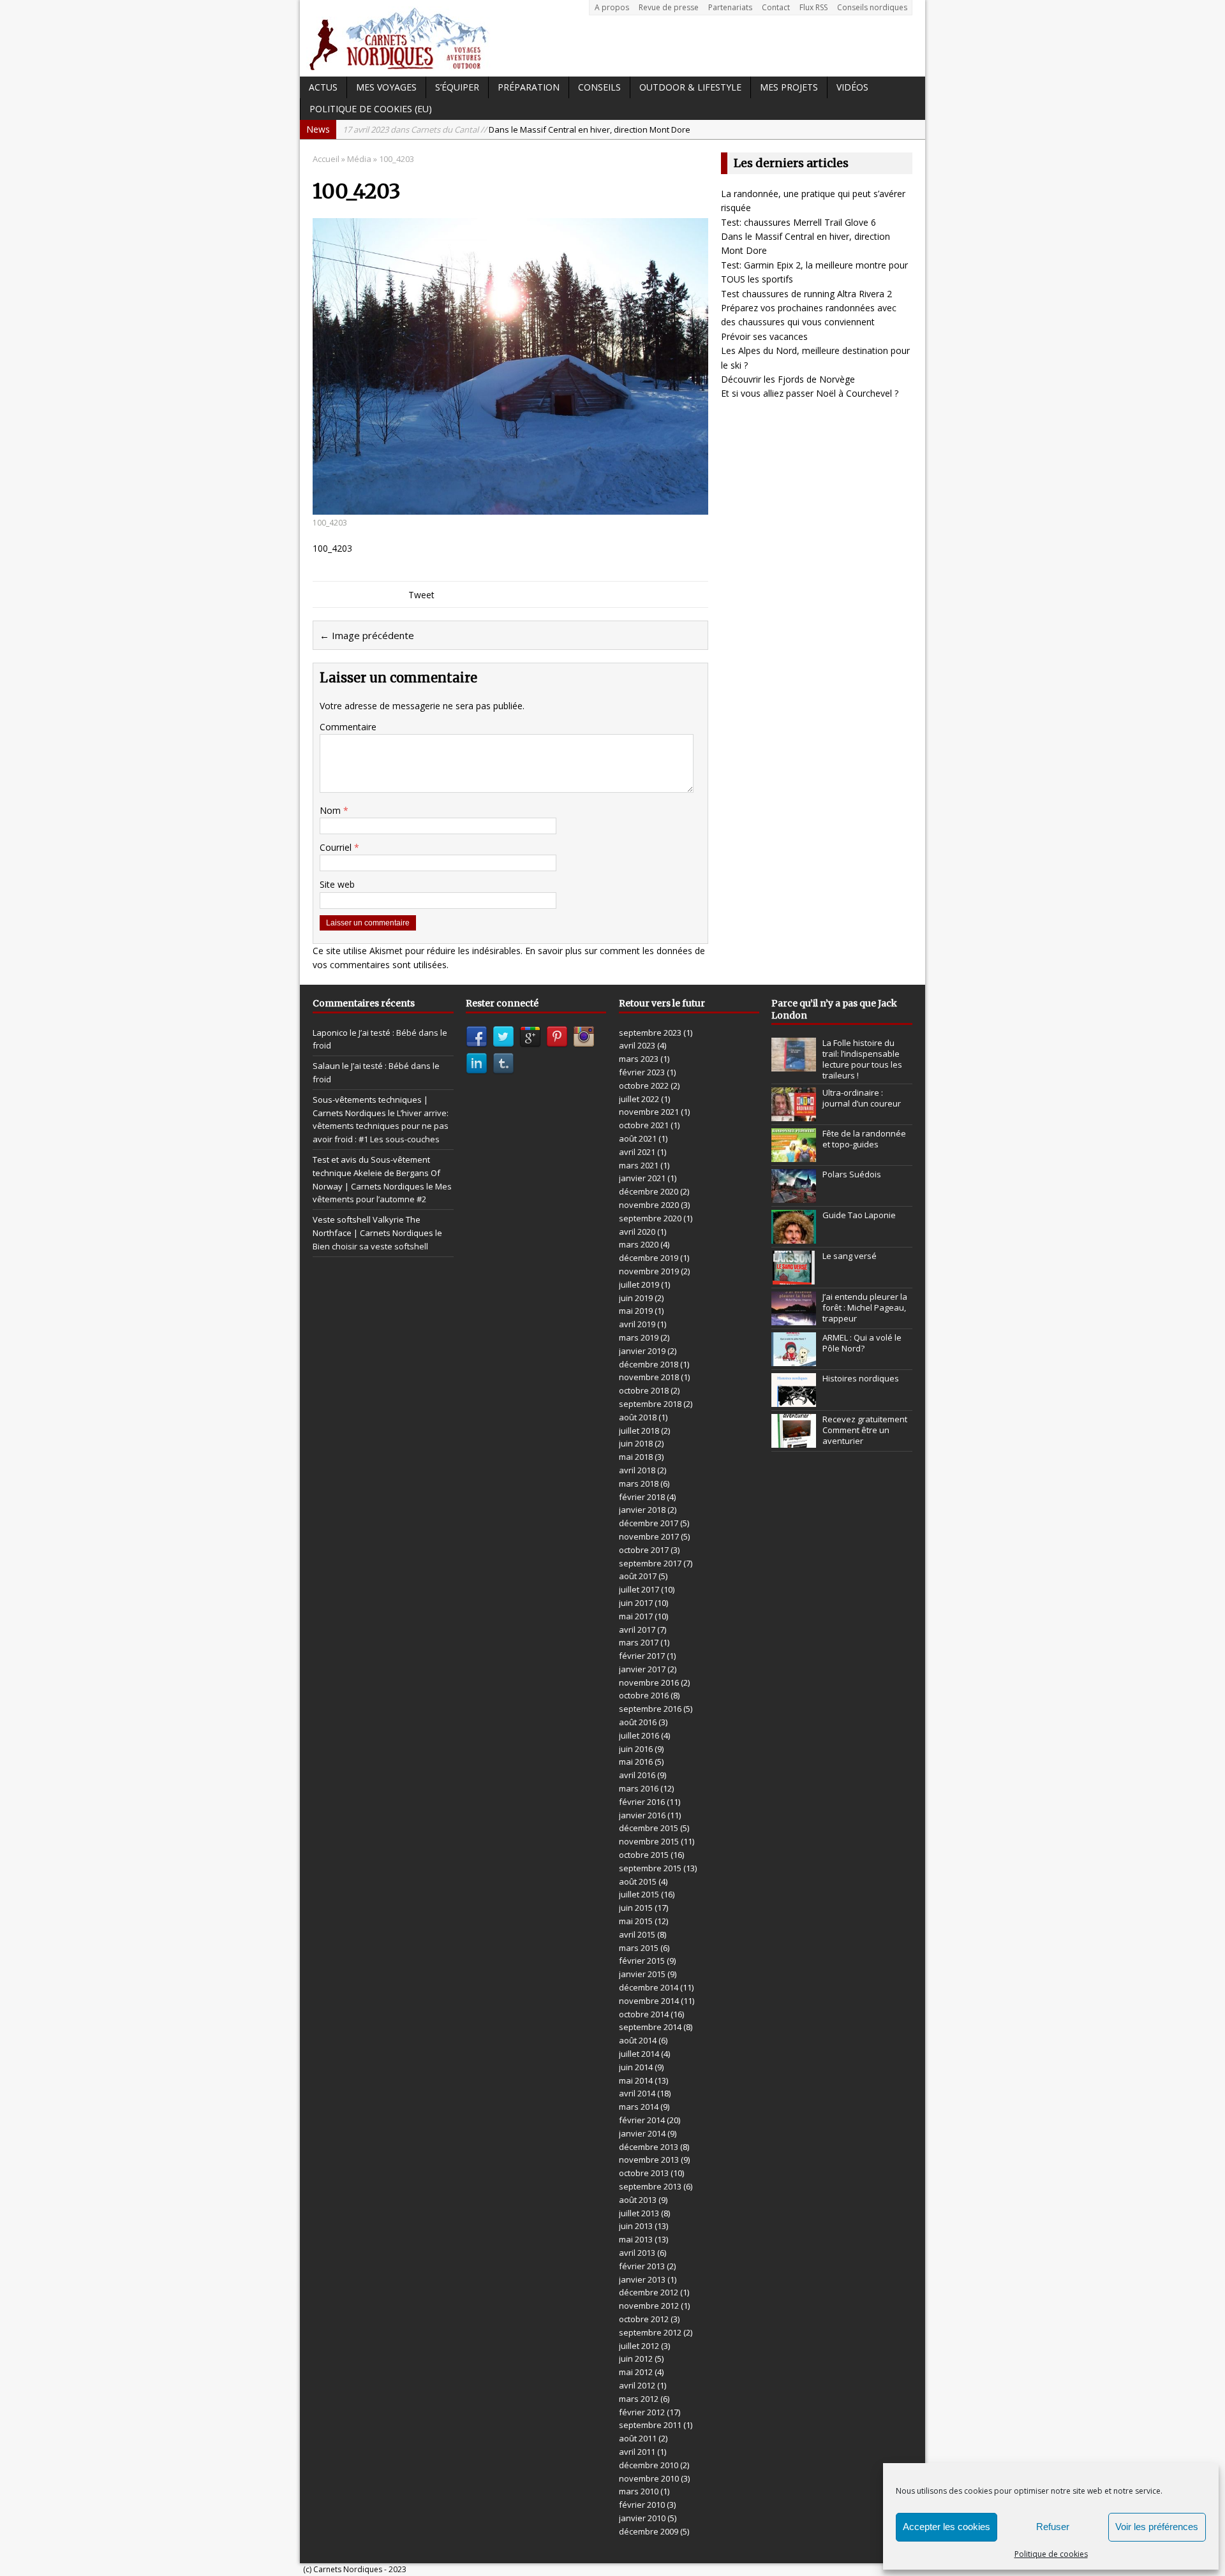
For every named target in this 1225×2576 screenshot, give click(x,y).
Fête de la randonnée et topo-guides (864, 1139)
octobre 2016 (644, 1695)
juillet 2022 (639, 1099)
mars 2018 (639, 1483)
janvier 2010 (642, 2518)
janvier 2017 (642, 1669)
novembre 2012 (649, 2306)
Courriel (337, 847)
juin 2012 (636, 2359)
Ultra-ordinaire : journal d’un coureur (862, 1098)
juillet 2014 (639, 2054)
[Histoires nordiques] (794, 1401)
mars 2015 (639, 1948)
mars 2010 (639, 2491)
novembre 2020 (649, 1205)
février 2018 (642, 1497)
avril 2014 (637, 2093)
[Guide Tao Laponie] (794, 1237)
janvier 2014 (642, 2133)
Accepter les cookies (947, 2527)
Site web (337, 884)
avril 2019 (637, 1324)
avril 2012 (637, 2385)
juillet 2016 (639, 1735)
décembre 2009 (649, 2531)
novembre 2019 (649, 1271)
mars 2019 (639, 1337)
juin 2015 (636, 1908)
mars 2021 (639, 1165)
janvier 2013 (642, 2279)
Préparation (529, 87)
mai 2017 (636, 1616)
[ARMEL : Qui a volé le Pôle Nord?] (794, 1360)
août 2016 (638, 1722)
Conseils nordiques (872, 7)
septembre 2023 (650, 1033)
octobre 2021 (644, 1125)
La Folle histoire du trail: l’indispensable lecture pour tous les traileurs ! (862, 1059)
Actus (323, 87)
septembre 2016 (650, 1709)
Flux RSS (813, 7)
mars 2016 (639, 1788)
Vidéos (852, 87)
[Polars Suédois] (794, 1196)
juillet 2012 (639, 2346)
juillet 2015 (639, 1894)
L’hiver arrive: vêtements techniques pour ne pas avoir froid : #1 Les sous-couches (381, 1126)
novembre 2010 (649, 2478)
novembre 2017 (649, 1536)
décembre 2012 (649, 2292)
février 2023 (642, 1072)
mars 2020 (639, 1244)
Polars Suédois (852, 1174)
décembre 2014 (649, 1987)
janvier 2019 (642, 1351)
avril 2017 (637, 1630)
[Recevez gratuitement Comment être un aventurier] (794, 1441)
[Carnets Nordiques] (612, 38)
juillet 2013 (639, 2213)
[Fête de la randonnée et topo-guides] (794, 1156)
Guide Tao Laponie (859, 1215)
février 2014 (642, 2120)
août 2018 (638, 1417)
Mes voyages (386, 87)
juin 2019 (636, 1298)
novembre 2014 (649, 2001)
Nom (331, 810)
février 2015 (642, 1961)
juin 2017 (636, 1603)
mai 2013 (636, 2239)
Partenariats (730, 7)
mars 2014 (639, 2107)
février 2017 (642, 1656)
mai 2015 (636, 1921)
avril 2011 (637, 2452)
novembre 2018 (649, 1377)
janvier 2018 (642, 1510)
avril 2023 (637, 1045)
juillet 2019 (639, 1284)
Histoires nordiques (861, 1378)
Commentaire (348, 727)
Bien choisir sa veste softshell (370, 1246)
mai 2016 (636, 1762)
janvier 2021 (642, 1178)
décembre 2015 (649, 1828)
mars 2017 (639, 1642)
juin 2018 (636, 1443)
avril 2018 (637, 1470)
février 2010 (642, 2505)
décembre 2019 (649, 1258)
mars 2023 (639, 1059)
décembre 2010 (649, 2465)
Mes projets (789, 87)
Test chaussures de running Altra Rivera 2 (806, 294)
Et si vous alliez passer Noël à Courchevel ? (810, 393)
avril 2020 (637, 1232)
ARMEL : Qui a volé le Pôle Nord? (862, 1343)
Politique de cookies (1051, 2554)
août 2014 (638, 2040)
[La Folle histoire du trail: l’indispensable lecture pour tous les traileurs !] (794, 1064)
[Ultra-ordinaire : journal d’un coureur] (794, 1115)
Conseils (599, 87)
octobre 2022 (644, 1086)
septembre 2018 (650, 1404)
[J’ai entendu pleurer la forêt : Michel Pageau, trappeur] (794, 1319)
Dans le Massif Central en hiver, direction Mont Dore (516, 129)
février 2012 (642, 2412)
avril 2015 (637, 1934)
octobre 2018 (644, 1390)
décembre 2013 (649, 2147)
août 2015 (638, 1881)
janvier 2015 (642, 1974)
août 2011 (638, 2438)
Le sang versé (850, 1256)
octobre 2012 (644, 2319)
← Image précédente (367, 635)
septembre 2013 (650, 2186)
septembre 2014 (650, 2027)
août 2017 (638, 1576)
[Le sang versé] (794, 1278)
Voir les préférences (1157, 2527)
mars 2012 (639, 2399)
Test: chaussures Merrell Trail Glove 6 (798, 222)
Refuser (1053, 2527)
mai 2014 (636, 2080)
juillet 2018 (639, 1431)
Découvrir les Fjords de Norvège (788, 379)
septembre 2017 (650, 1563)
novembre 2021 (649, 1112)
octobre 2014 (644, 2014)
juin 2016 (636, 1749)
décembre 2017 (649, 1523)
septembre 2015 (650, 1868)
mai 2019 (636, 1311)
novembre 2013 (649, 2160)
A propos (612, 7)
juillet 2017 (639, 1589)
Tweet (421, 595)
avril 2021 (637, 1152)
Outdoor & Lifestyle (690, 87)
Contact (776, 7)
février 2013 (642, 2266)
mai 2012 (636, 2372)
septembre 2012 (650, 2332)
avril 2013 (637, 2253)
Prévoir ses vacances (764, 336)
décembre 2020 (649, 1191)
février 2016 (642, 1802)
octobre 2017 (644, 1550)
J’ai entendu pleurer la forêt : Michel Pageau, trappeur (865, 1307)
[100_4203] (510, 507)
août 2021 (638, 1138)
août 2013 (638, 2200)
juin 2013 (636, 2226)
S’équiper (457, 87)
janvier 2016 (642, 1815)
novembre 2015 (649, 1841)
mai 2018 (636, 1457)
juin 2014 (636, 2067)
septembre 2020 (650, 1218)
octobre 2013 (644, 2173)
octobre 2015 (644, 1855)
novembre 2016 (649, 1682)
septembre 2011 (650, 2425)
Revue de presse (669, 7)
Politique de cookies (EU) (371, 109)
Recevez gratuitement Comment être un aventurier (865, 1430)
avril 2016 (637, 1775)
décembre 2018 (649, 1364)
